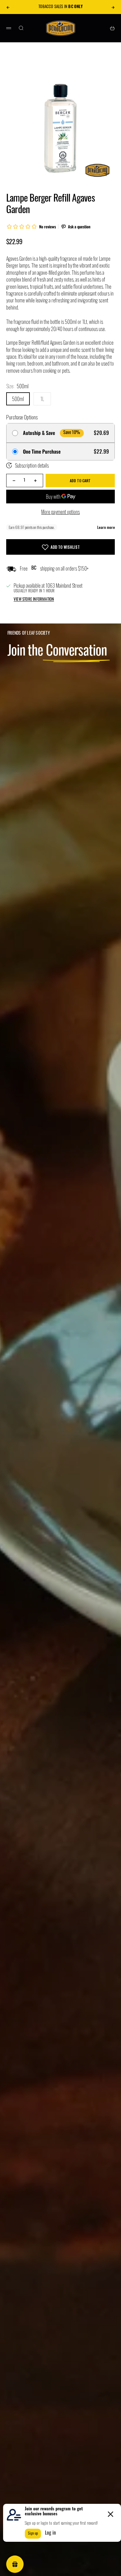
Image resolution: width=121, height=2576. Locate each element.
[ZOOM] (106, 174)
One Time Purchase (42, 452)
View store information (34, 600)
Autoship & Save (39, 433)
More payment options (60, 512)
